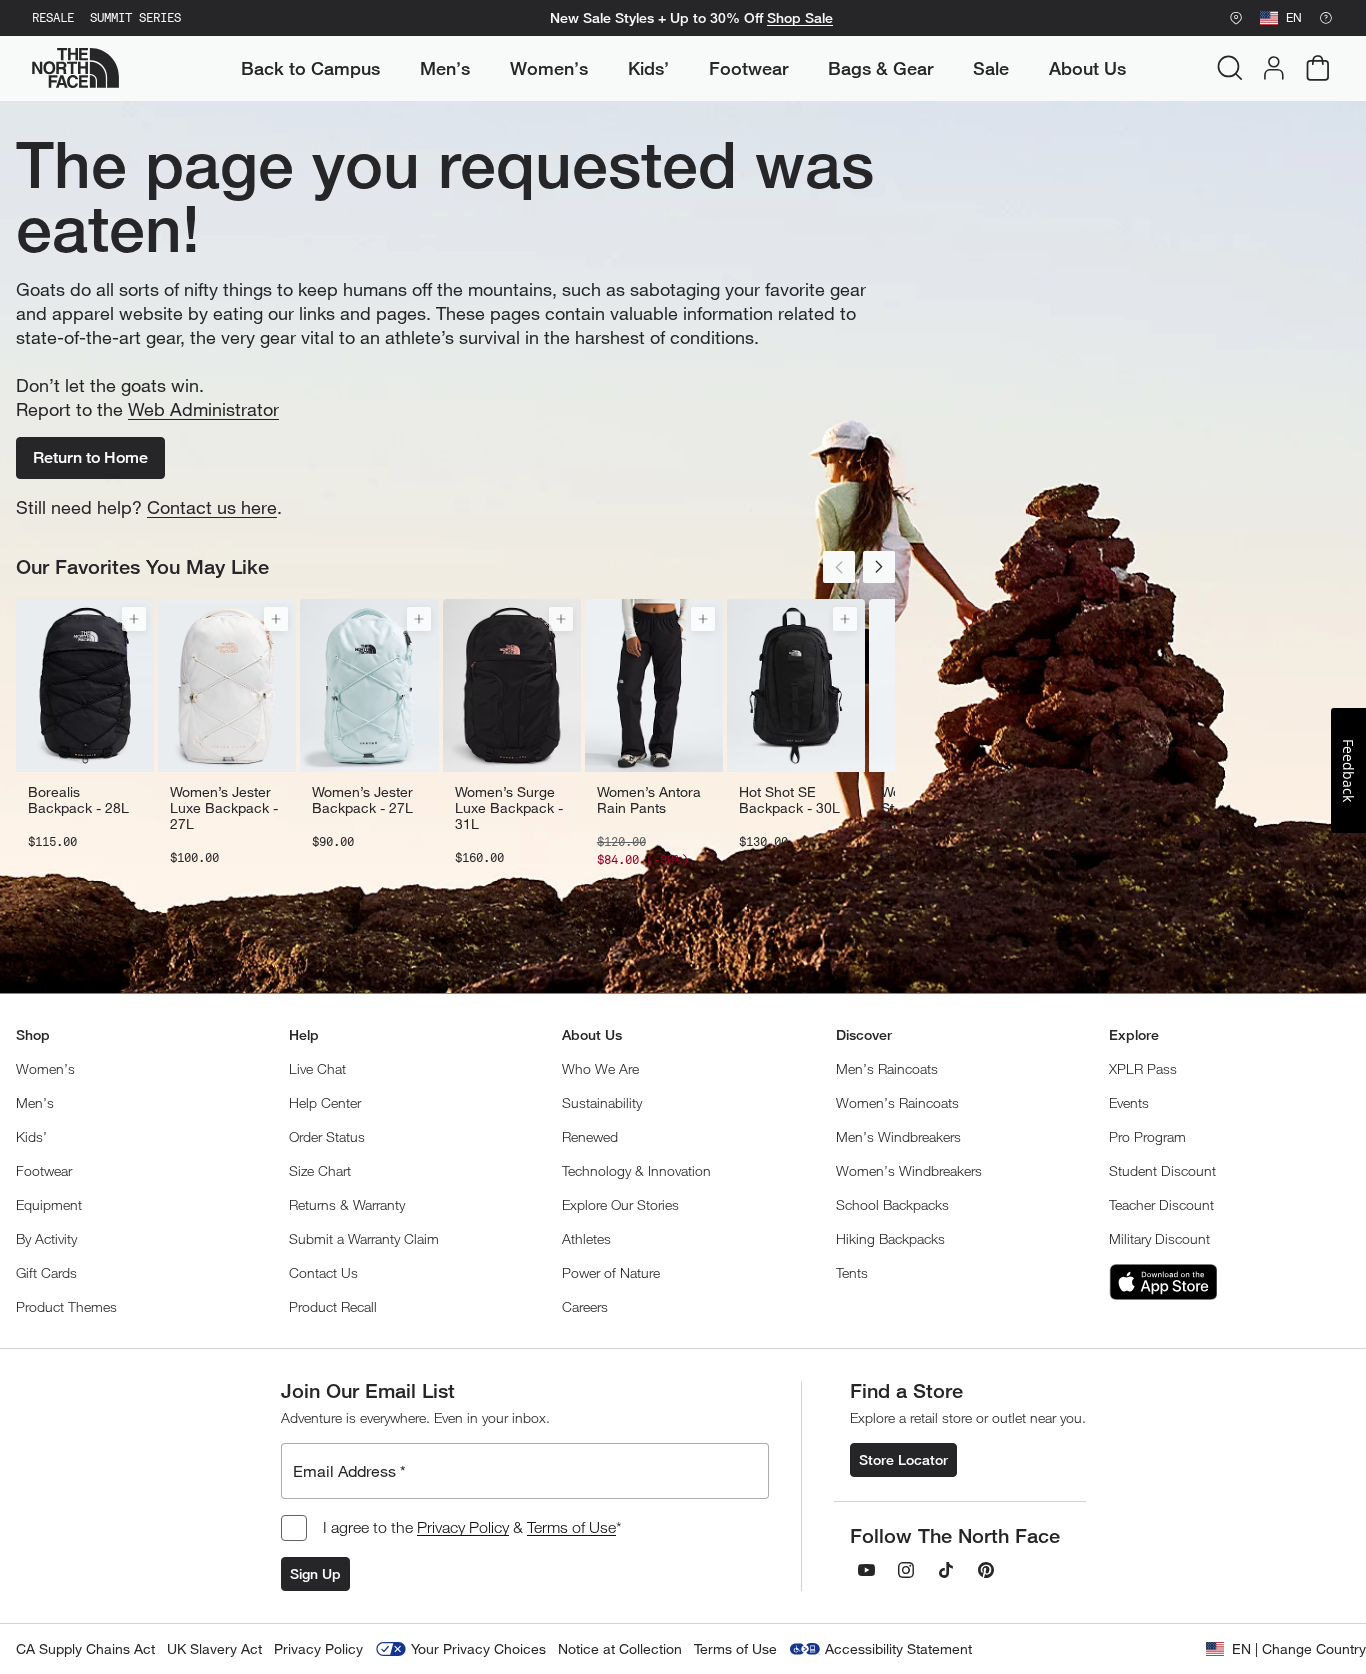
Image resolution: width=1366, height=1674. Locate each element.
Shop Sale (800, 18)
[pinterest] (986, 1570)
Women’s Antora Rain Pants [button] (649, 800)
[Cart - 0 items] (1318, 68)
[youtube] (866, 1570)
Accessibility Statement (898, 1648)
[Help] (1326, 18)
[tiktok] (946, 1570)
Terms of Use (571, 1527)
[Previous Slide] (839, 567)
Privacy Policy (463, 1527)
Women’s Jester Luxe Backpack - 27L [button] (224, 808)
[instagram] (906, 1570)
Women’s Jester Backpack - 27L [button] (362, 800)
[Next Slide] (879, 567)
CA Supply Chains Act (85, 1648)
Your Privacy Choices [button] (478, 1648)
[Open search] (1230, 68)
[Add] (134, 619)
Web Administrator (203, 409)
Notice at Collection (620, 1648)
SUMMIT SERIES (135, 18)
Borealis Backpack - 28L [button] (78, 800)
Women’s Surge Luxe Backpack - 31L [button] (509, 808)
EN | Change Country (1299, 1648)
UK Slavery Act (214, 1648)
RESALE (53, 18)
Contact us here (212, 507)
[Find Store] (1236, 18)
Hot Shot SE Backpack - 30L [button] (789, 800)
